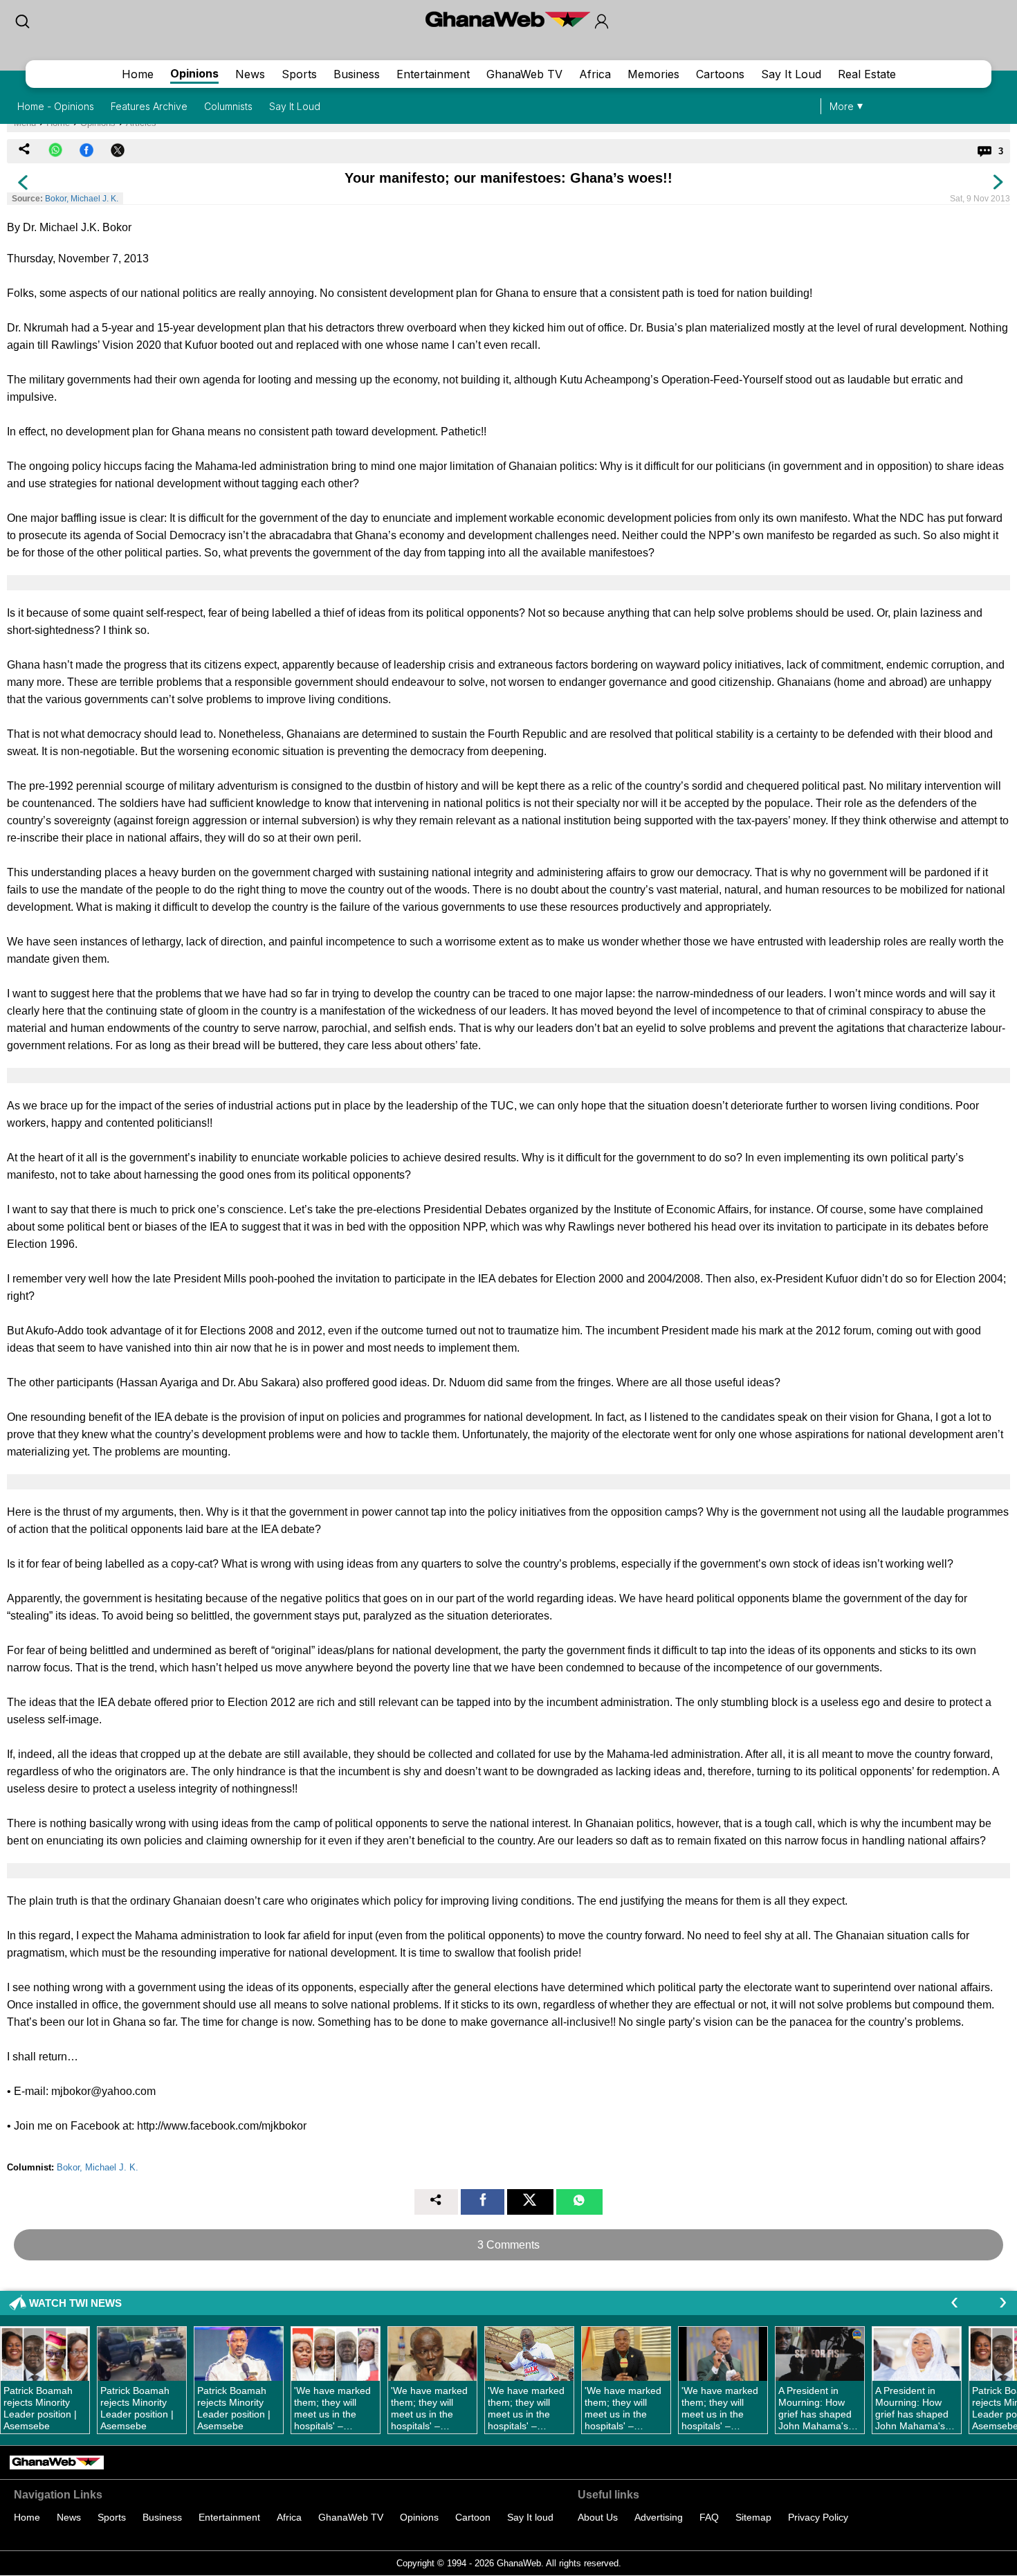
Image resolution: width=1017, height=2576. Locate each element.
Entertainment (433, 74)
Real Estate (867, 74)
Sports (299, 74)
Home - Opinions (56, 106)
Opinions (194, 73)
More (842, 106)
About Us (598, 2517)
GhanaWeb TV (524, 74)
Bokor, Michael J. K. (82, 199)
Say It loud (530, 2517)
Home (138, 74)
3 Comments (508, 2245)
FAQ (709, 2517)
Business (357, 74)
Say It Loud (791, 74)
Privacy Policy (818, 2517)
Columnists (228, 106)
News (250, 74)
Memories (653, 74)
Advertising (659, 2517)
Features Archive (149, 106)
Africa (595, 74)
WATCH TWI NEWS (75, 2303)
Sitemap (753, 2517)
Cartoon (473, 2517)
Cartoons (720, 74)
